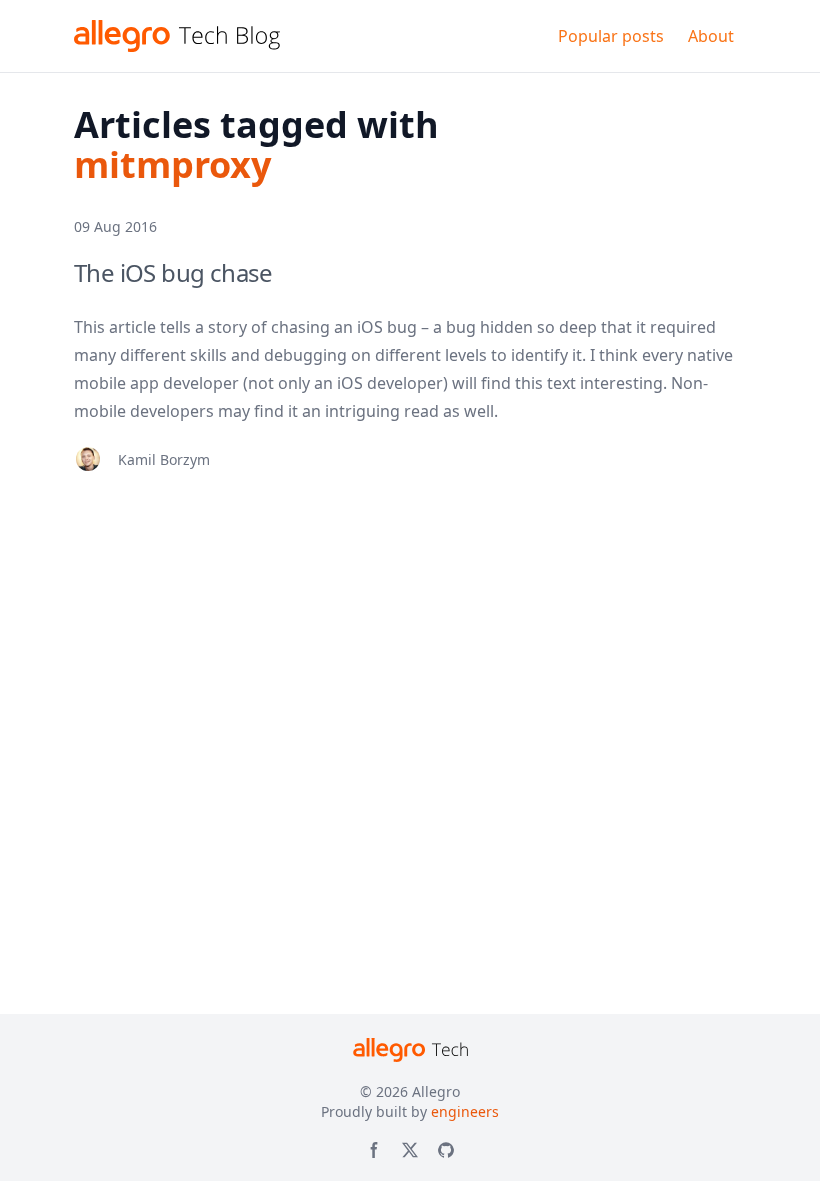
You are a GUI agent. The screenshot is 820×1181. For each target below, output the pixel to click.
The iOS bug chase (173, 272)
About (711, 36)
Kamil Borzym (164, 459)
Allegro (436, 1091)
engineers (465, 1111)
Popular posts (611, 36)
